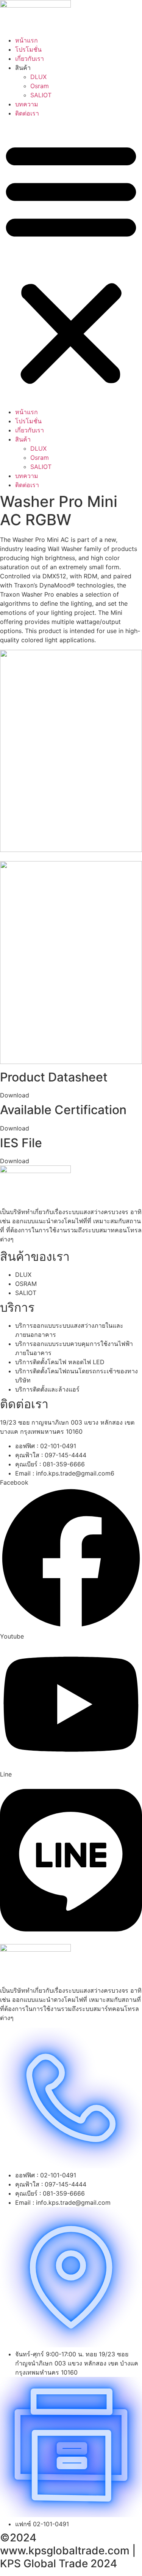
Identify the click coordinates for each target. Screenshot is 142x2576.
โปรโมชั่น (28, 49)
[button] (71, 263)
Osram (40, 86)
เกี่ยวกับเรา (30, 59)
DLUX (38, 77)
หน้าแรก (27, 40)
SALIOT (41, 95)
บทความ (27, 104)
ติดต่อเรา (27, 113)
